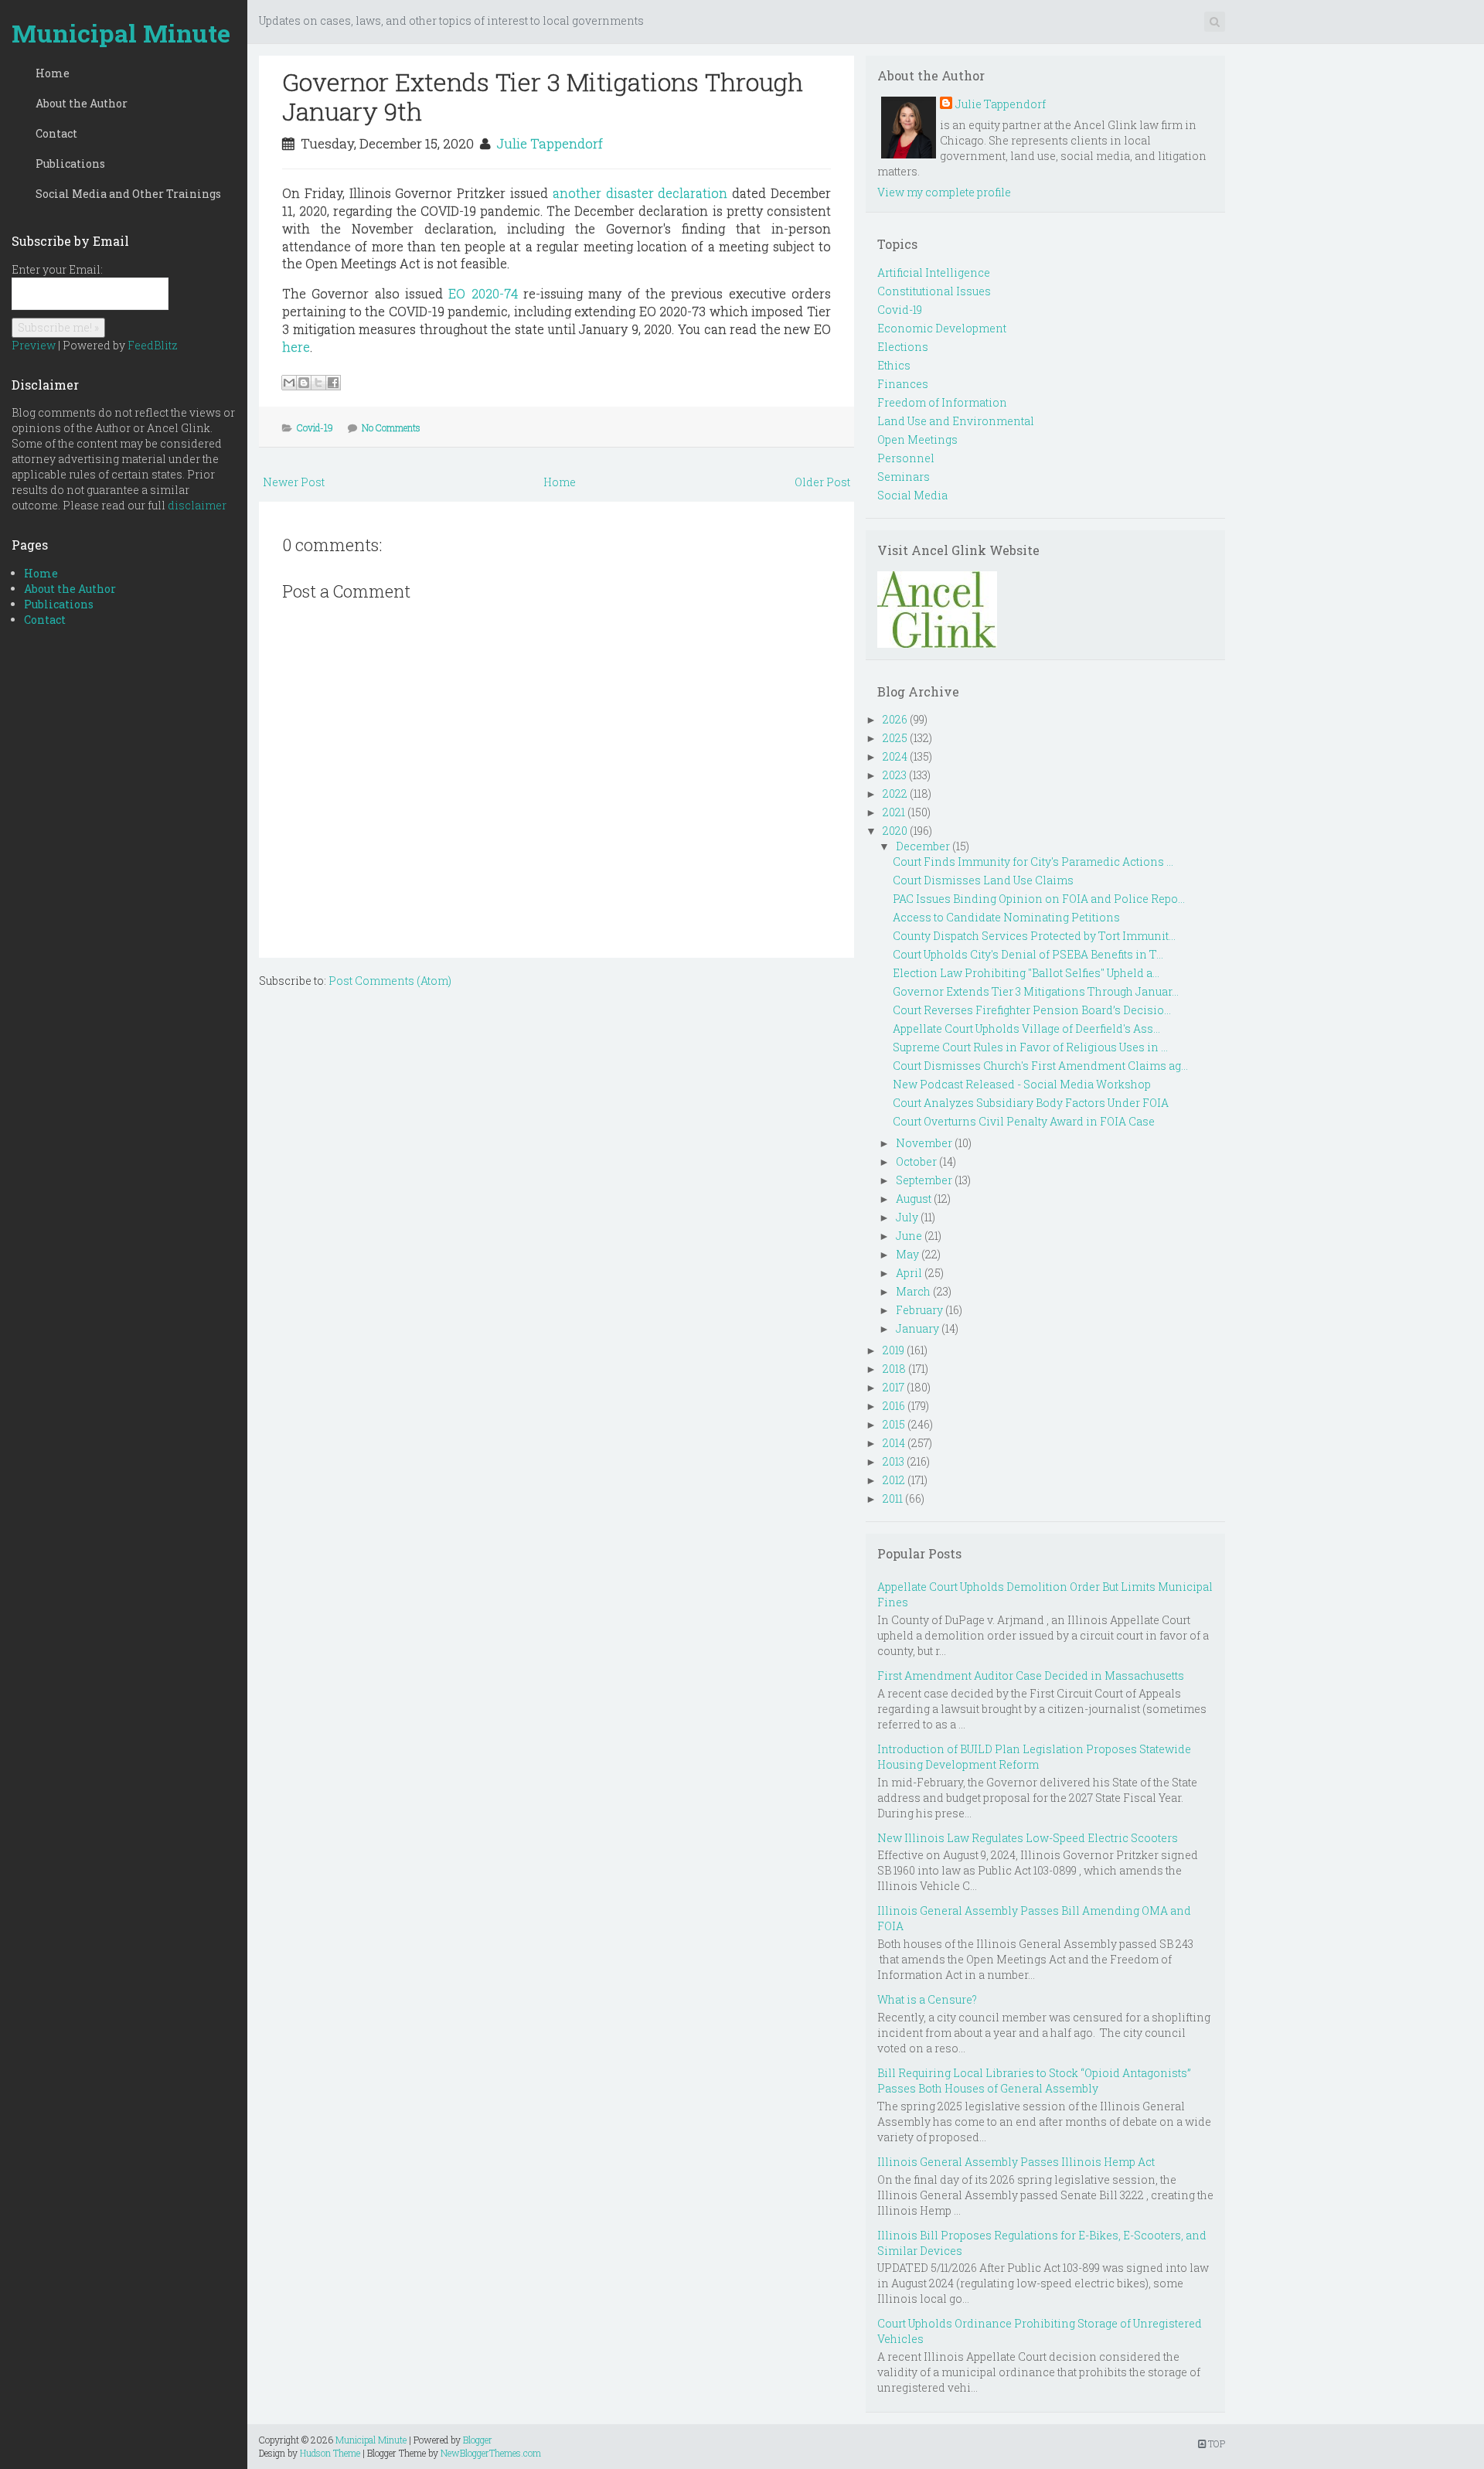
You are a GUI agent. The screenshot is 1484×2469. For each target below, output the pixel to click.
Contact (56, 133)
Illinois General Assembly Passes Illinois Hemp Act (1016, 2162)
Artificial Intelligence (934, 272)
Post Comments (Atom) (390, 981)
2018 (894, 1369)
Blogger (478, 2440)
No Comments (391, 427)
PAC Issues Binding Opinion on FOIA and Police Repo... (1039, 899)
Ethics (894, 365)
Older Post (822, 482)
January (917, 1328)
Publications (70, 163)
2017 (893, 1387)
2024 (895, 756)
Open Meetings (917, 439)
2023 (895, 775)
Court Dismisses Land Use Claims (983, 880)
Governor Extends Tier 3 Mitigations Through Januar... (1036, 991)
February (919, 1310)
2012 (894, 1480)
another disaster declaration (640, 193)
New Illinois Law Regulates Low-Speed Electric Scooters (1028, 1838)
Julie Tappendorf (550, 143)
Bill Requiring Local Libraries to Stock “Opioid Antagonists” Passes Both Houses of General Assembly (1034, 2081)
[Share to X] (318, 383)
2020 (895, 831)
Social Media (912, 495)
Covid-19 (315, 427)
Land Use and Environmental (956, 421)
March (913, 1291)
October (916, 1161)
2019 (893, 1350)
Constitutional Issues (934, 291)
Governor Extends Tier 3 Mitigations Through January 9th (543, 96)
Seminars (904, 477)
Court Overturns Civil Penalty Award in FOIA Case (1024, 1121)
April (909, 1273)
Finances (903, 384)
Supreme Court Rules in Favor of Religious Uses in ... (1030, 1047)
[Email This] (289, 383)
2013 (893, 1461)
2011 (893, 1498)
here (296, 347)
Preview (34, 345)
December (923, 846)
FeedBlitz (153, 345)
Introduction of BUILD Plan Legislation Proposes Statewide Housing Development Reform (1034, 1757)
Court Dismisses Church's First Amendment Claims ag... (1040, 1066)
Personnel (906, 458)
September (924, 1180)
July (907, 1217)
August (914, 1199)
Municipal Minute (121, 33)
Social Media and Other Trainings (128, 194)
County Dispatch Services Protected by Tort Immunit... (1034, 936)
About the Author (82, 103)
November (924, 1143)
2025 (895, 738)
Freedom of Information (942, 402)
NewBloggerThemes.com (491, 2453)
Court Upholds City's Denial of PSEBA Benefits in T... (1028, 954)
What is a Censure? (927, 1999)
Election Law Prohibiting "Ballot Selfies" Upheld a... (1026, 973)
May (907, 1254)
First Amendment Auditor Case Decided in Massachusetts (1031, 1676)
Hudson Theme (330, 2453)
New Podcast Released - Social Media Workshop (1022, 1084)
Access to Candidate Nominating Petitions (1006, 917)
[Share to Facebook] (333, 383)
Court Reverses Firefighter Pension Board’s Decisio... (1032, 1010)
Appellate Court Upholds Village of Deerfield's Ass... (1026, 1028)
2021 (894, 812)
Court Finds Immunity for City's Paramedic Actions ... (1033, 862)
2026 (895, 719)
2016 (894, 1406)
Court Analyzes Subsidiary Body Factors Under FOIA (1031, 1103)
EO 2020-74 (483, 293)
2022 (895, 793)
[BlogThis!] (304, 383)
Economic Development (942, 328)
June (909, 1236)
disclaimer (197, 505)
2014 (894, 1443)
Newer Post (294, 482)
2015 (894, 1424)
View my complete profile (944, 192)
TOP (1215, 2443)
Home (53, 73)
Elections (903, 347)
